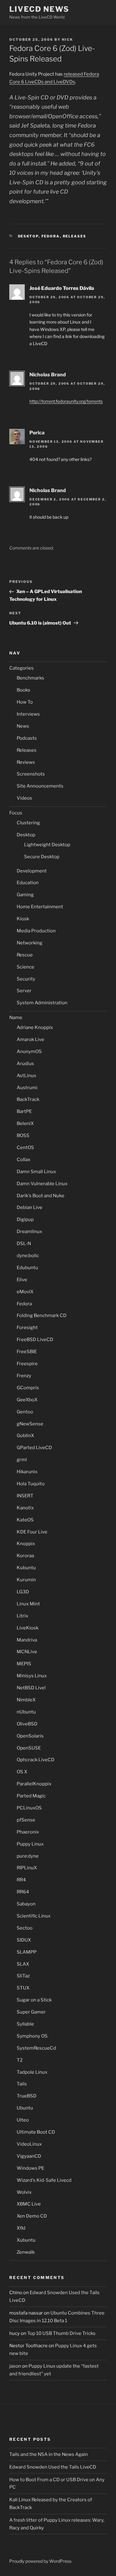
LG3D (23, 1592)
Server (24, 991)
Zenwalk (26, 2252)
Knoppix (26, 1544)
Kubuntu (26, 1568)
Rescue (25, 955)
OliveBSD (27, 1724)
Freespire (27, 1364)
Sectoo (25, 1928)
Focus (16, 813)
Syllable (25, 2024)
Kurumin (26, 1580)
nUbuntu (26, 1712)
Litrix (22, 1616)
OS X (22, 1772)
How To (25, 702)
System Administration (42, 1003)
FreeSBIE (27, 1352)
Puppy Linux (30, 1844)
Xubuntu (26, 2240)
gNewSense (30, 1424)
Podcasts (27, 738)
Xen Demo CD (32, 2216)
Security (26, 979)
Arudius (25, 1064)
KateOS (25, 1520)
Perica (37, 433)
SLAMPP (27, 1952)
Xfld (21, 2228)
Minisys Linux (32, 1676)
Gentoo (25, 1412)
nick (67, 40)
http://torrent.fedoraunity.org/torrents (66, 401)
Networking (30, 943)
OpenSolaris (30, 1736)
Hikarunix (27, 1472)
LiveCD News (39, 9)
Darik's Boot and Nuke (41, 1196)
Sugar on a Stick (34, 2000)
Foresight (27, 1328)
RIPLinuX (27, 1868)
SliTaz (23, 1976)
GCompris (28, 1388)
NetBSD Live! (31, 1688)
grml (22, 1460)
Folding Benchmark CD (42, 1315)
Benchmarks (30, 678)
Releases (75, 236)
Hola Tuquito (31, 1484)
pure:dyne (28, 1856)
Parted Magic (31, 1796)
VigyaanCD (29, 2156)
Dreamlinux (29, 1232)
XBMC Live (29, 2204)
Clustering (28, 823)
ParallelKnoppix (34, 1784)
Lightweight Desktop (47, 845)
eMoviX (25, 1292)
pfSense (26, 1820)
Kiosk (23, 919)
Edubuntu (27, 1268)
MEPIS (24, 1664)
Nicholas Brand (48, 375)
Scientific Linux (34, 1916)
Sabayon (26, 1904)
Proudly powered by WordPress (40, 2561)
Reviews (26, 762)
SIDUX (24, 1940)
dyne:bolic (28, 1256)
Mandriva (27, 1640)
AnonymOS (29, 1052)
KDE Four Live (32, 1532)
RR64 (23, 1892)
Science (26, 967)
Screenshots (31, 774)
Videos (24, 798)
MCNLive (27, 1652)
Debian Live (30, 1207)
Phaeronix (28, 1832)
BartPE (24, 1111)
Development (32, 871)
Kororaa (25, 1556)
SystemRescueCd (36, 2048)
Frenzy (24, 1376)
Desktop (28, 236)
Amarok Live (30, 1039)
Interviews (28, 714)
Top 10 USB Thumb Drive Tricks (61, 2333)
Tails (22, 2084)
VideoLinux (29, 2144)
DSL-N (24, 1244)
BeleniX (25, 1123)
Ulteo (23, 2120)
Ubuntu (25, 2108)
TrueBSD (27, 2096)
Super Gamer (31, 2012)
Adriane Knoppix (35, 1027)
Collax (24, 1160)
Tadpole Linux (32, 2072)
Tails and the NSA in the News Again (49, 2454)
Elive (22, 1280)
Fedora (51, 236)
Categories (21, 668)
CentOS (25, 1148)
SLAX (23, 1964)
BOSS (23, 1135)
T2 (20, 2060)
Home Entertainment (40, 907)
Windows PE (30, 2168)
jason (15, 2366)
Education (28, 883)
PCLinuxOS (29, 1808)
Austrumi (27, 1088)
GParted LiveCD (34, 1448)
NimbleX (26, 1700)
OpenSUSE (29, 1748)
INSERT (25, 1496)
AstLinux (26, 1076)
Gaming (25, 895)
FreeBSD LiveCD (35, 1340)
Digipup (25, 1219)
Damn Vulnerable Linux (42, 1184)
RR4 (21, 1880)
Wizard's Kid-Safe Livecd (44, 2180)
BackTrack (28, 1099)
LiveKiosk (28, 1628)
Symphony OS (32, 2036)
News (23, 726)
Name (16, 1018)
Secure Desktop (42, 857)
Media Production (36, 931)
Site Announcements (40, 786)
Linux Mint (28, 1604)
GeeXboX (27, 1400)
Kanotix (25, 1508)
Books (24, 690)
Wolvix (24, 2192)
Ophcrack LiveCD (36, 1760)
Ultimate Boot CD (36, 2132)
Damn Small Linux (36, 1172)
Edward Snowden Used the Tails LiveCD (53, 2467)
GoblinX (25, 1436)
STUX (23, 1988)
